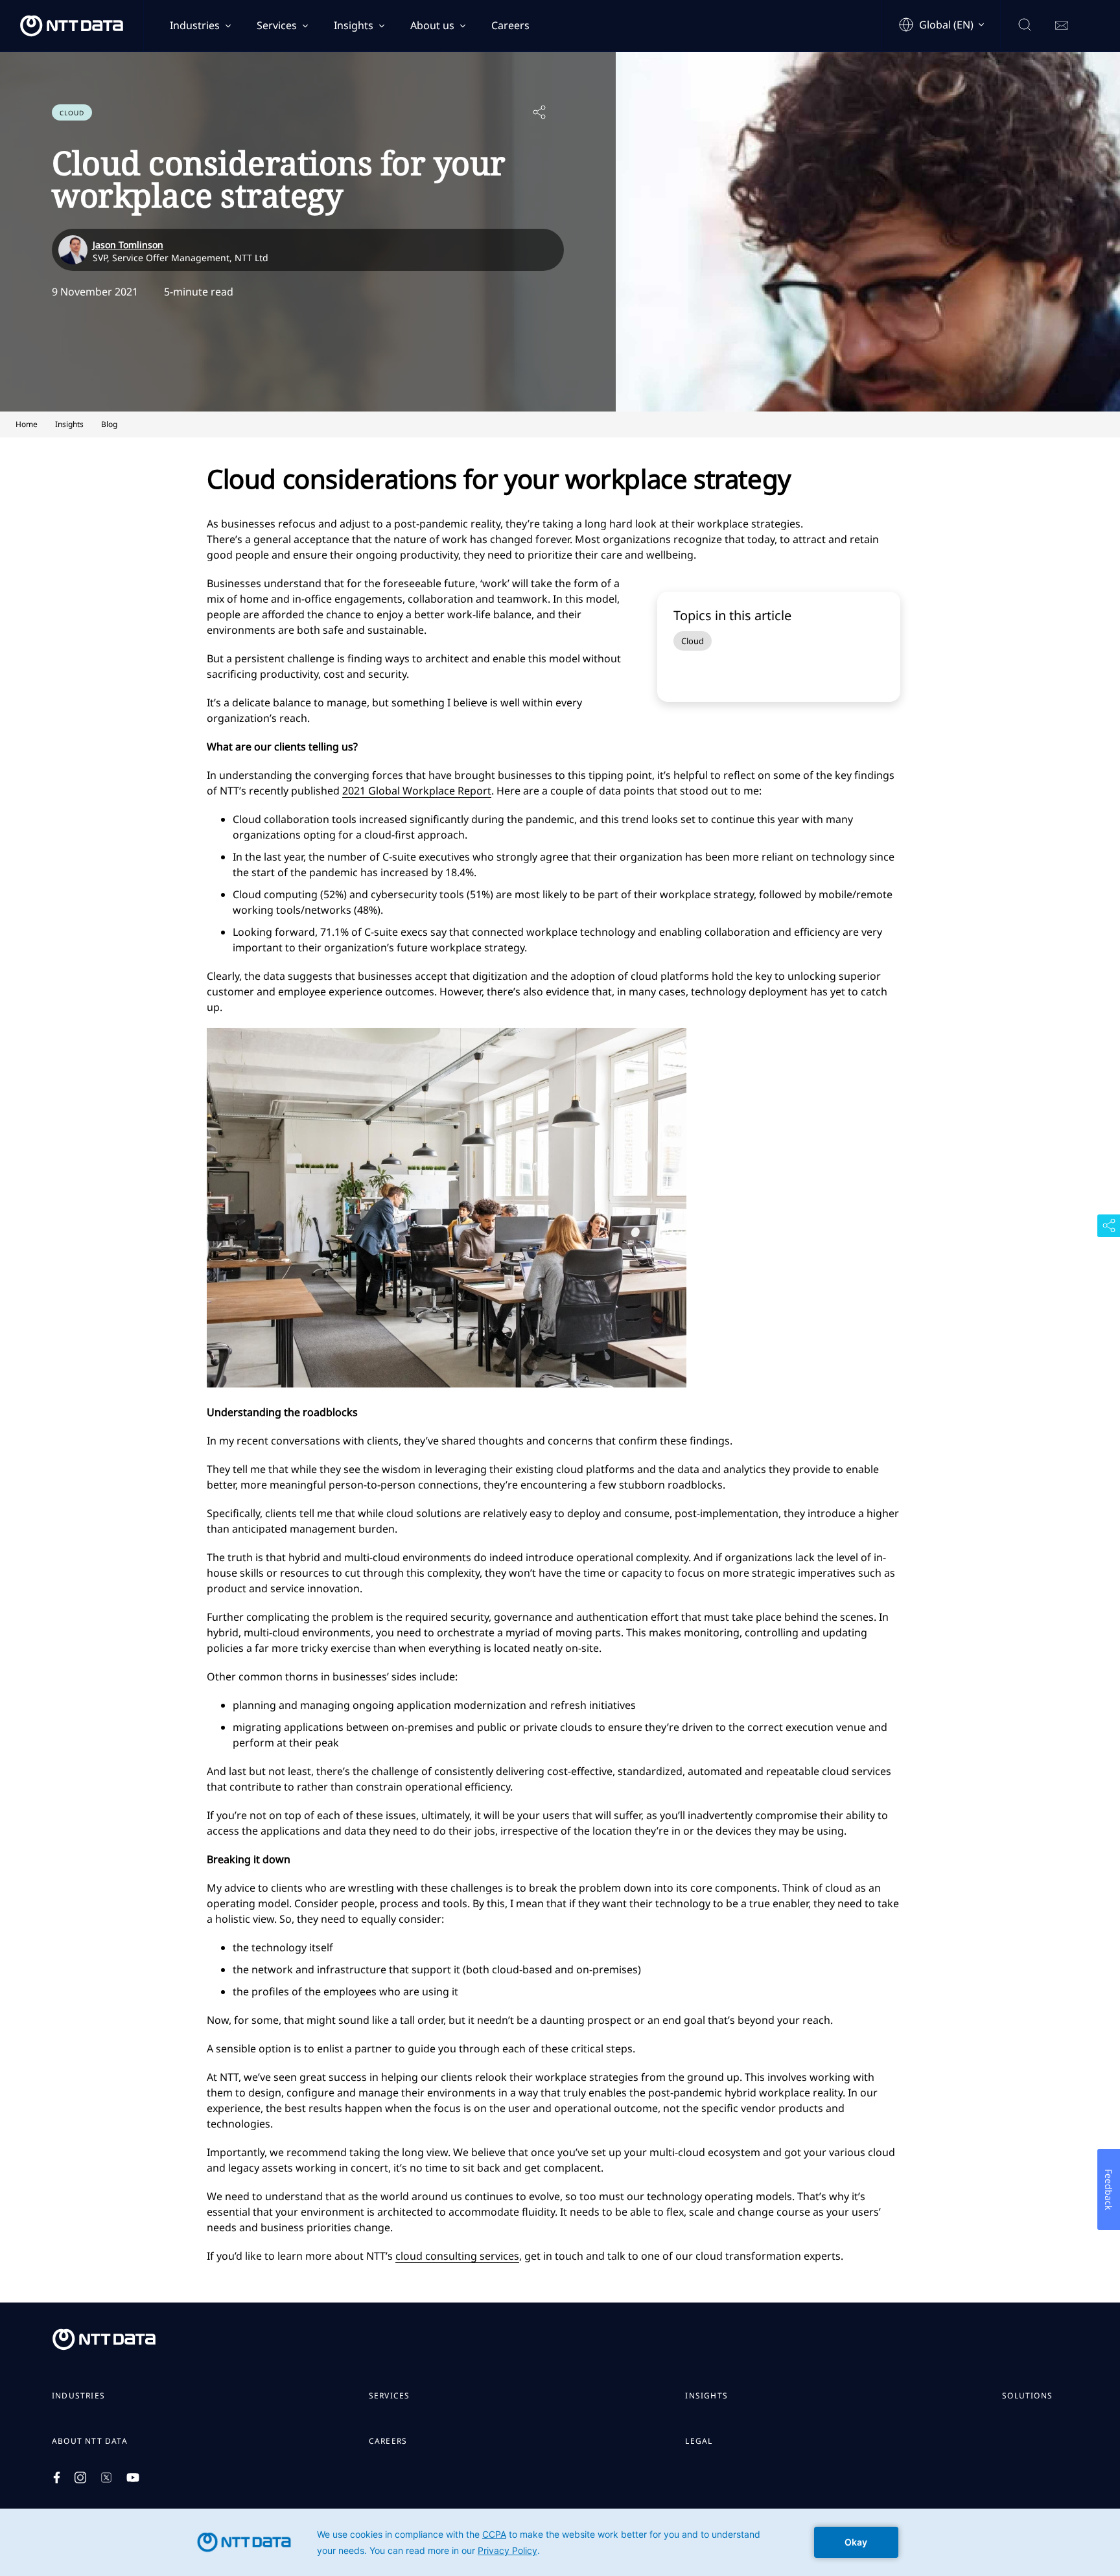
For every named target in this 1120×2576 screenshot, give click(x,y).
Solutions (1027, 2396)
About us (432, 25)
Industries (195, 25)
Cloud (693, 641)
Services (277, 25)
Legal (699, 2441)
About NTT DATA (90, 2441)
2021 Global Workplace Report (417, 791)
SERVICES (390, 2396)
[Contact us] (1062, 26)
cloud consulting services (457, 2256)
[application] (560, 2542)
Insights (354, 25)
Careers (510, 25)
